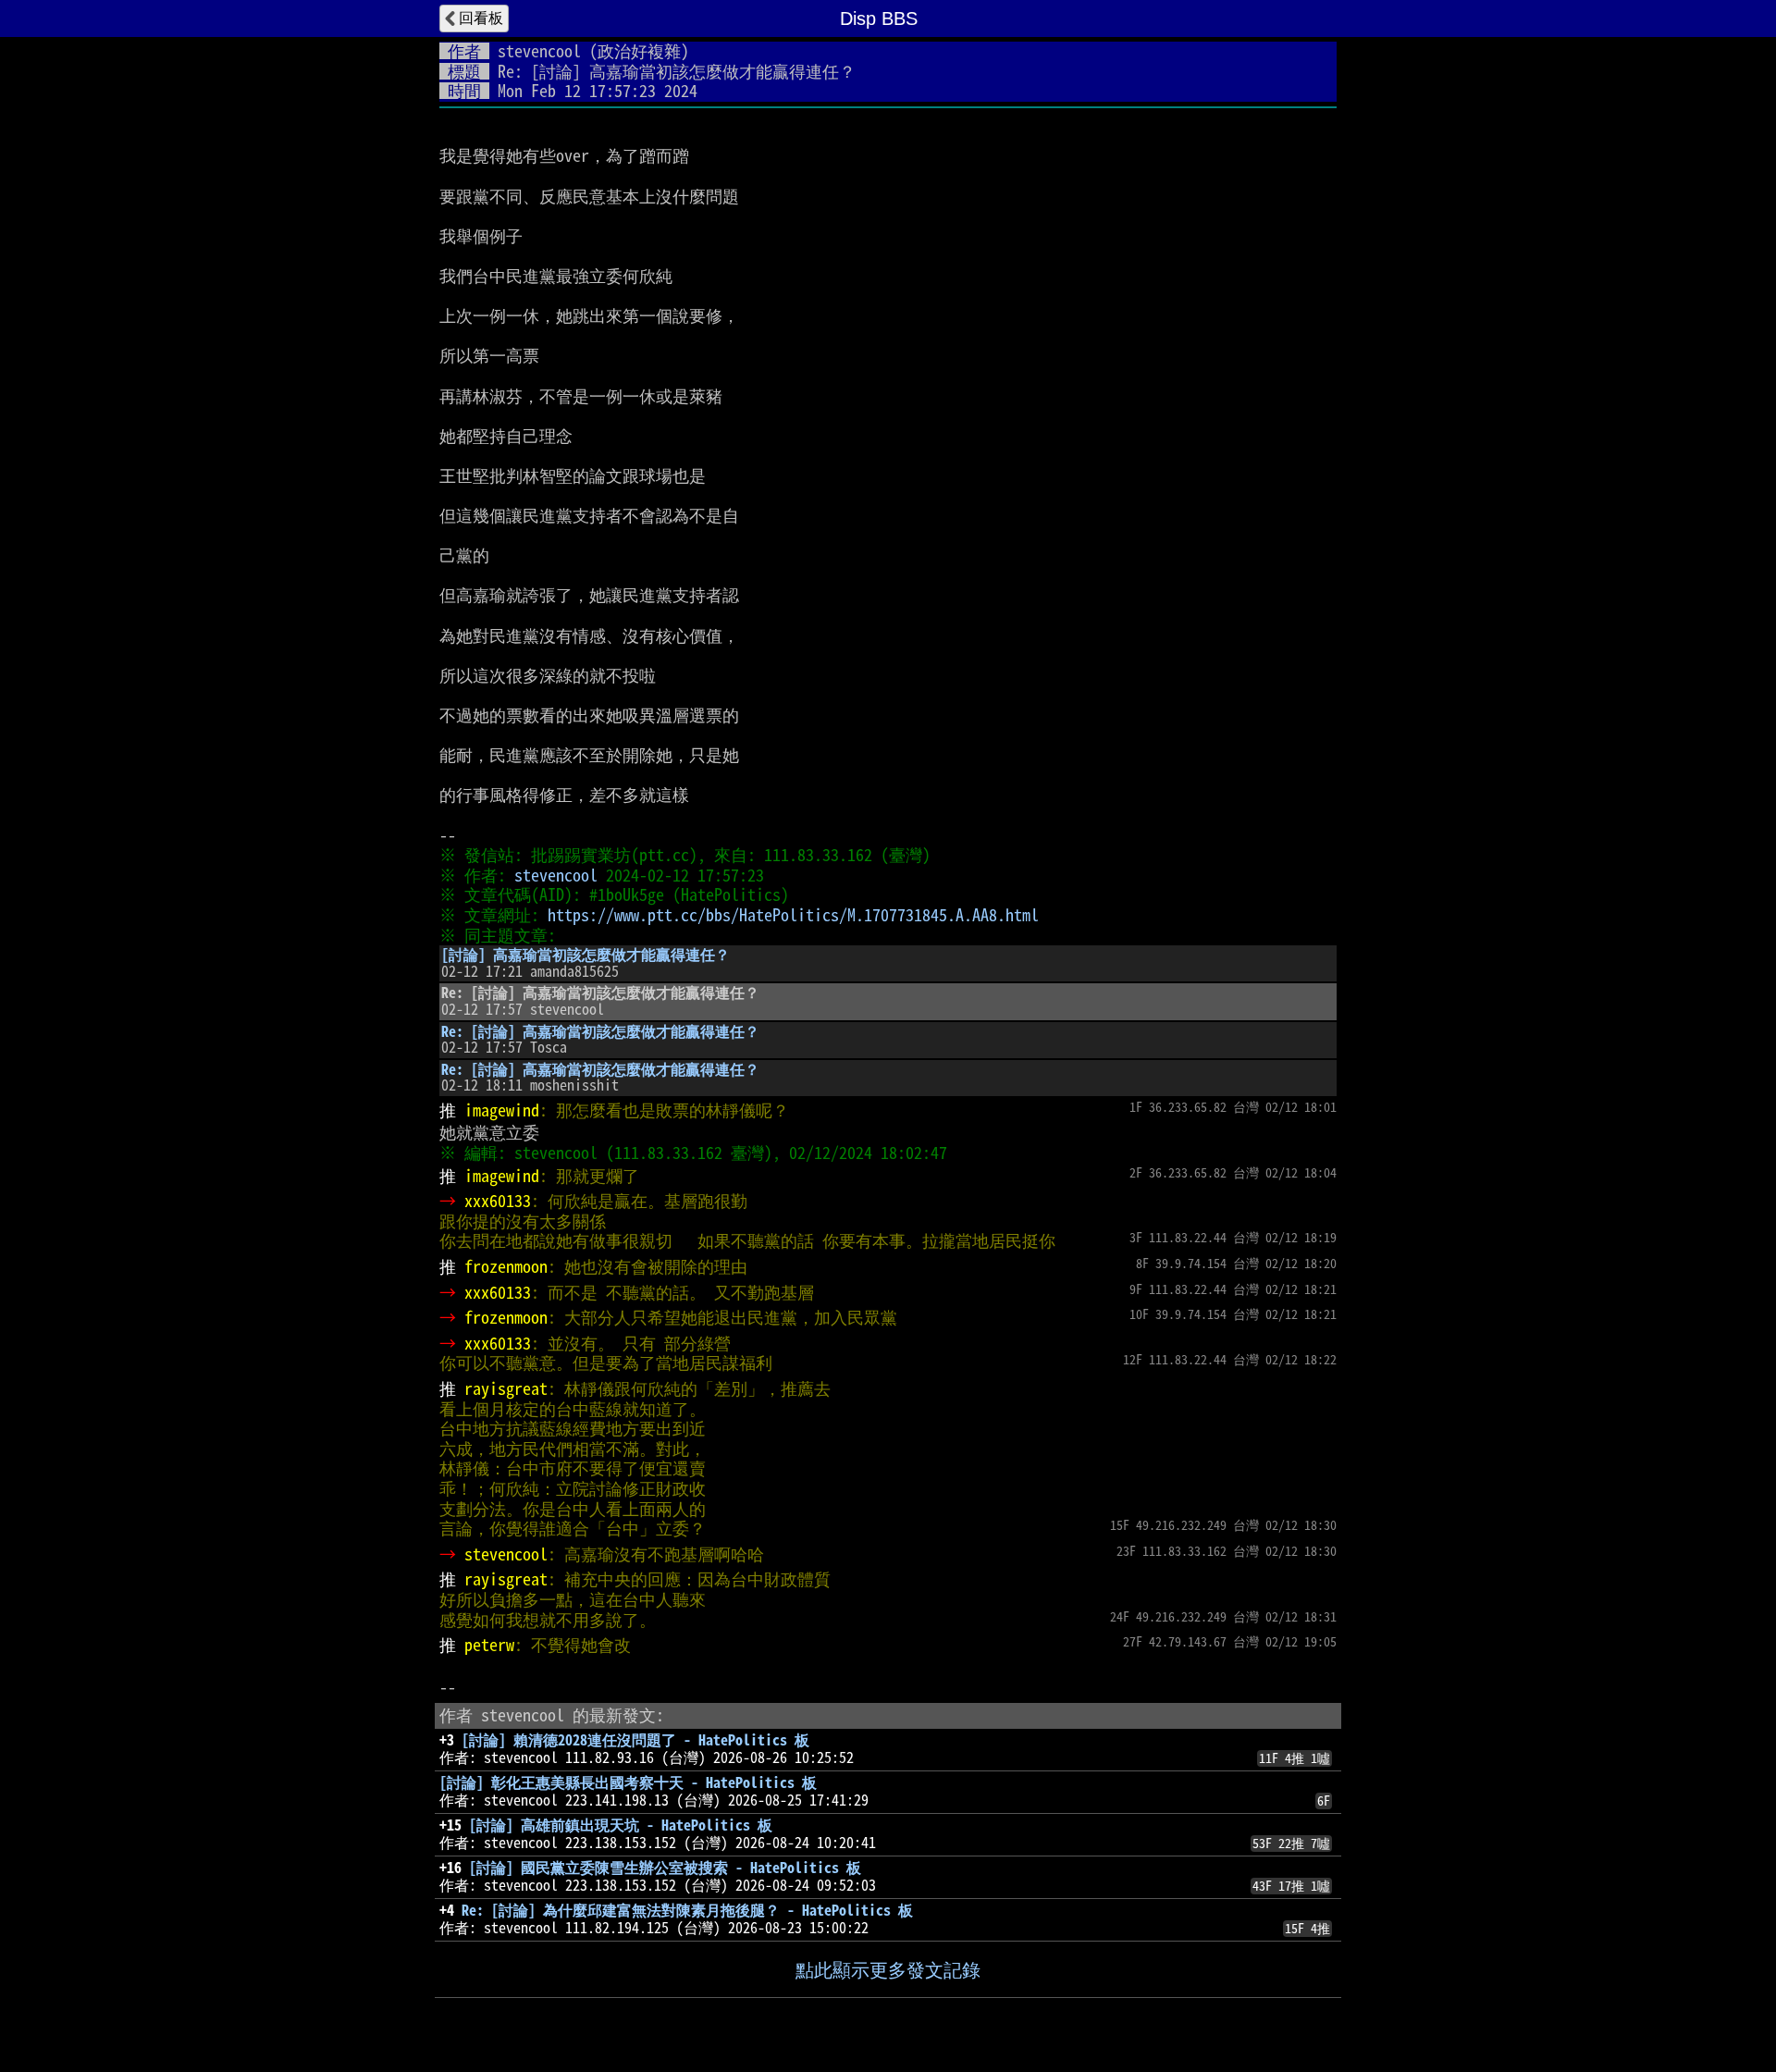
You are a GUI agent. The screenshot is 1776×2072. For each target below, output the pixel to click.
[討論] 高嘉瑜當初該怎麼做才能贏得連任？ (586, 955)
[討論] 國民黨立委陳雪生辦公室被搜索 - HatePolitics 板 (665, 1868)
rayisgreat (506, 1388)
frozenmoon (506, 1266)
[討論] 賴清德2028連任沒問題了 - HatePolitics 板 (635, 1740)
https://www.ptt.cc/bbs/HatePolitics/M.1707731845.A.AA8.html (793, 915)
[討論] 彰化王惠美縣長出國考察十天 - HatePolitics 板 (628, 1782)
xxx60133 (498, 1201)
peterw (489, 1645)
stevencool (539, 51)
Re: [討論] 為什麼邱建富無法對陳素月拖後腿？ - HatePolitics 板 (687, 1910)
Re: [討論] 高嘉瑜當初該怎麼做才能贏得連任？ (600, 1031)
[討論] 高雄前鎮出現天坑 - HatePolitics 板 (621, 1825)
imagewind (502, 1110)
